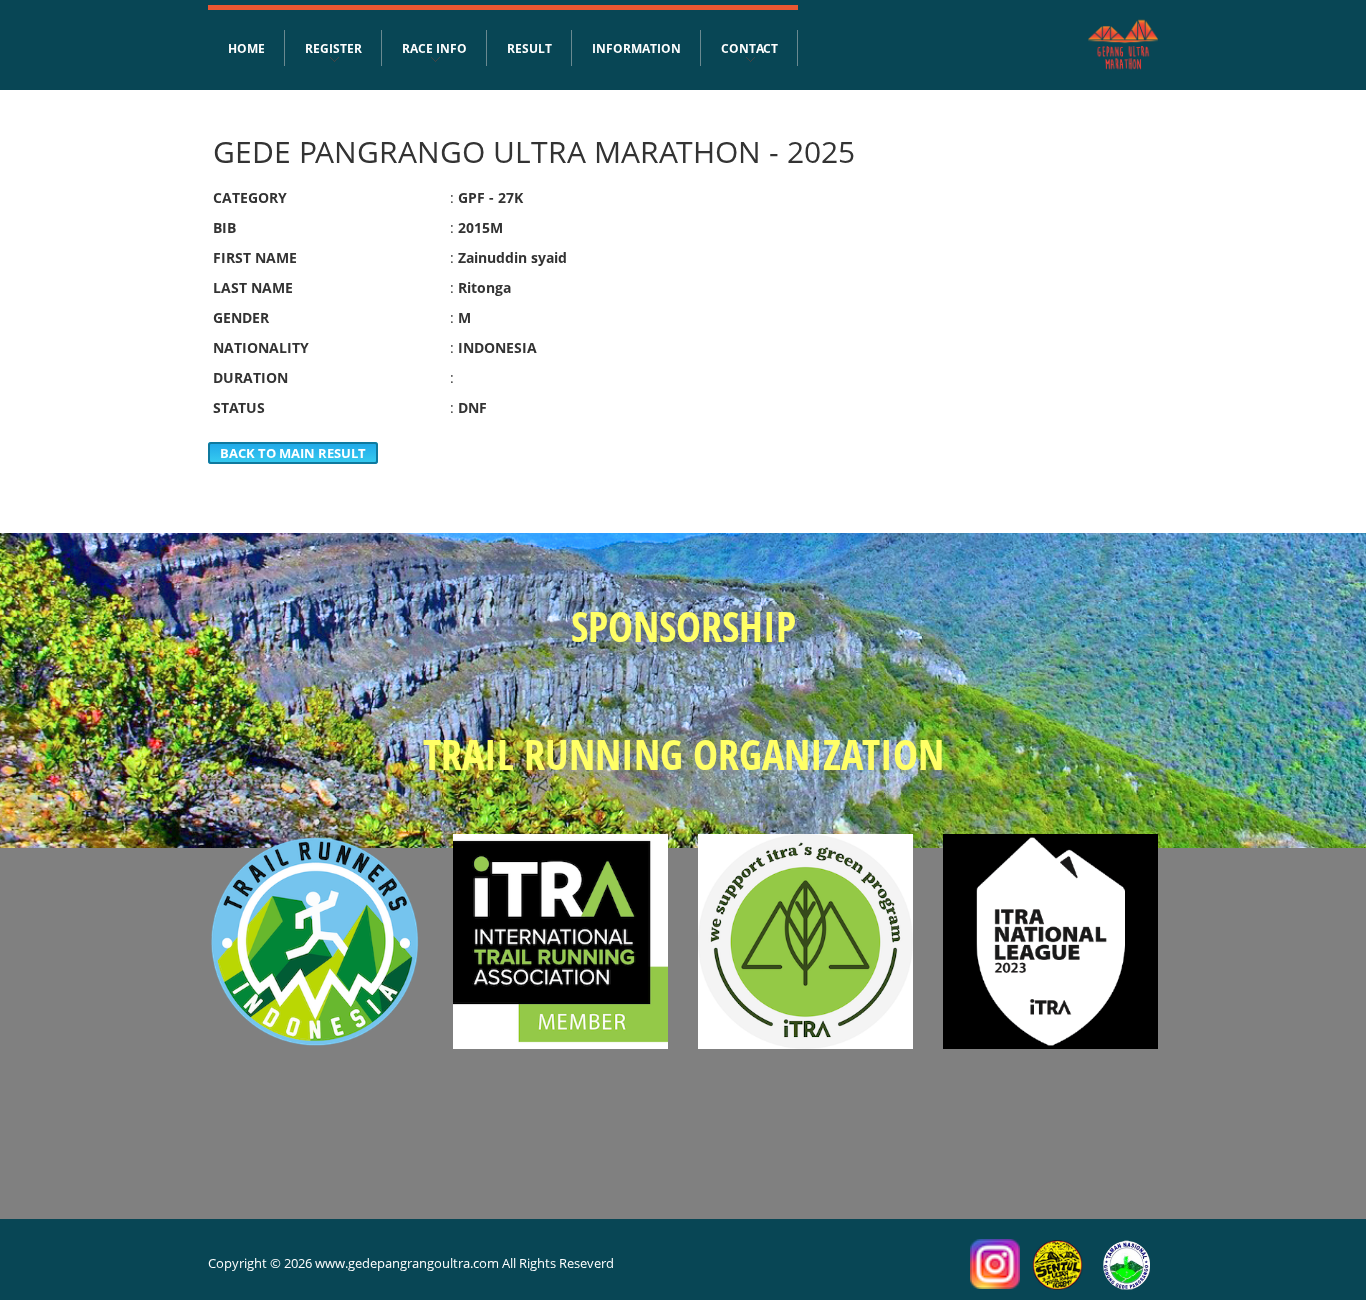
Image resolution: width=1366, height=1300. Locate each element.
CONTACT (749, 48)
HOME (246, 48)
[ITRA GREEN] (805, 941)
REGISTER (333, 48)
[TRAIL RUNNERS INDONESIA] (315, 941)
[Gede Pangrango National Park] (1126, 1263)
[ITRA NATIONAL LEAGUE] (1050, 941)
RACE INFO (434, 48)
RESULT (529, 48)
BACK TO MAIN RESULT (293, 453)
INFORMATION (636, 48)
